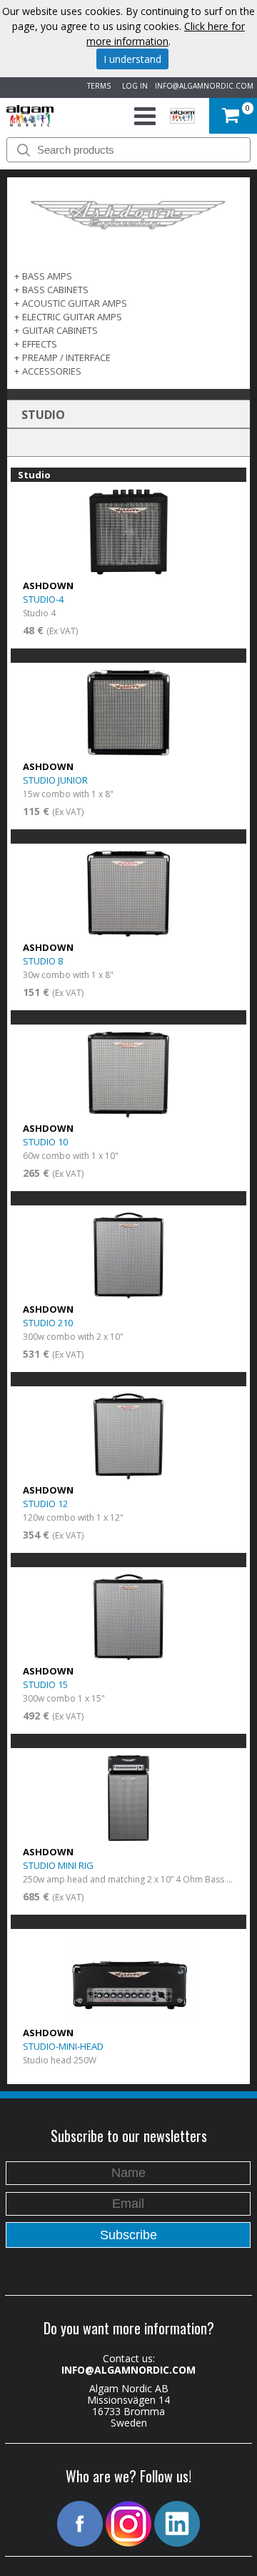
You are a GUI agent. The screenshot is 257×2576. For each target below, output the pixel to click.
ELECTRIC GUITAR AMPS (72, 317)
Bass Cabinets (55, 290)
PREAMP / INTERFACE (66, 357)
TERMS (97, 86)
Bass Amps (47, 276)
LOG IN (133, 86)
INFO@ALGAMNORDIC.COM (204, 86)
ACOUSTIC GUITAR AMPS (75, 303)
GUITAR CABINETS (60, 330)
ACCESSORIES (52, 371)
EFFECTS (40, 344)
